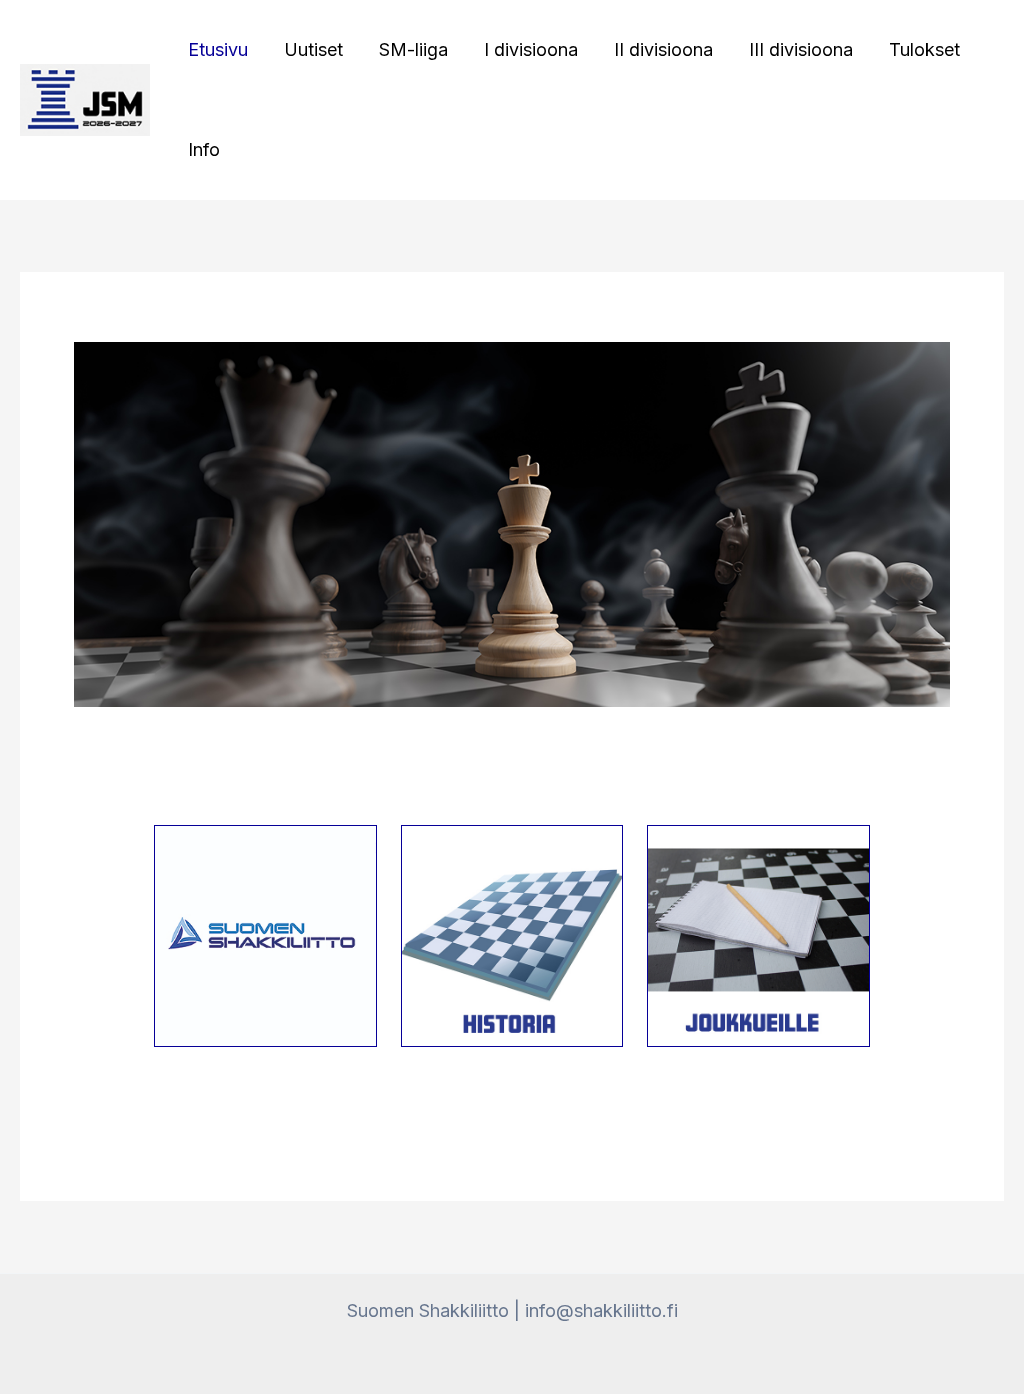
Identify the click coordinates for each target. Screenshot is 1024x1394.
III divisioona (801, 49)
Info (204, 149)
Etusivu (218, 49)
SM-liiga (413, 49)
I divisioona (531, 49)
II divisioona (663, 49)
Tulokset (924, 49)
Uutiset (313, 49)
